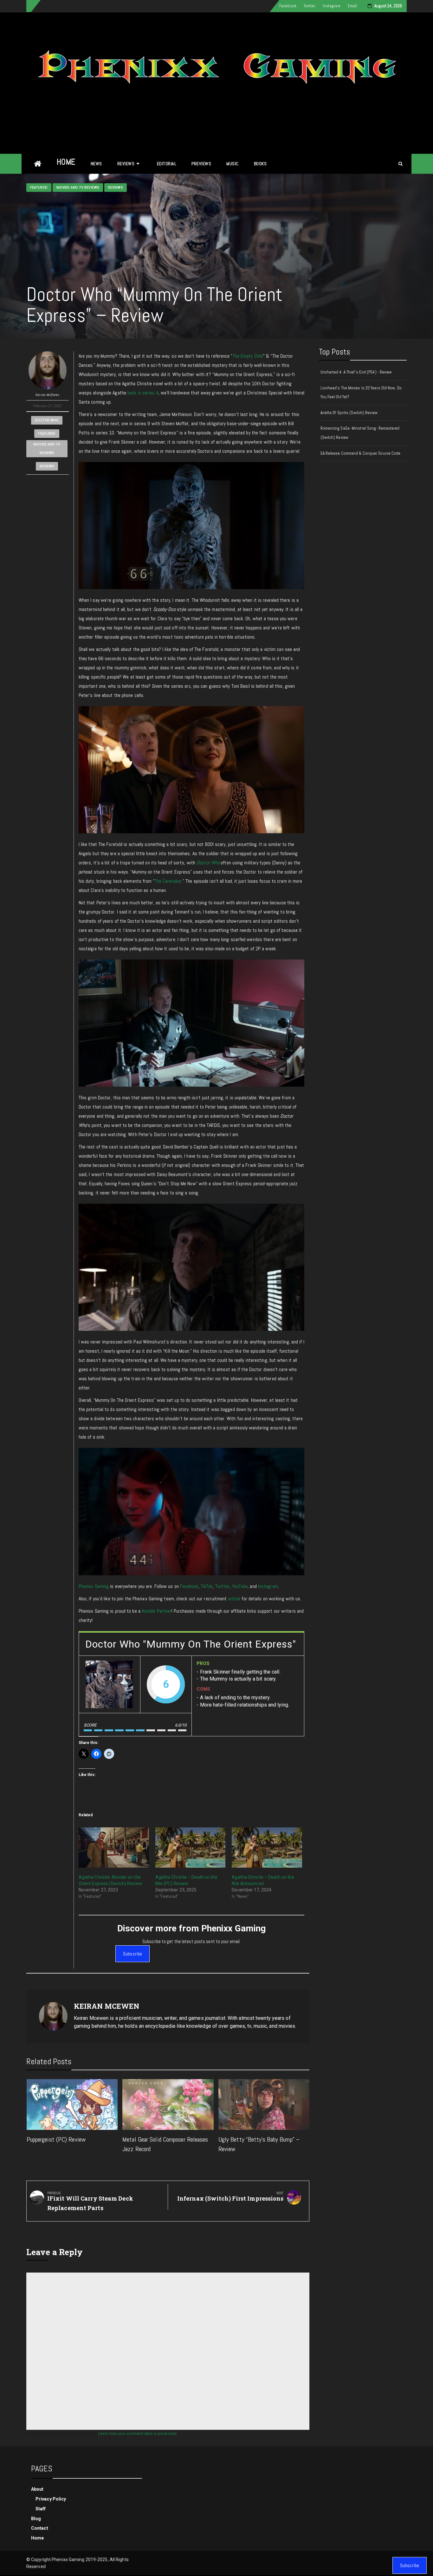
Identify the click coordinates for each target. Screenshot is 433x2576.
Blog (36, 2519)
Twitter (310, 6)
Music (233, 164)
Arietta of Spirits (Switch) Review (349, 413)
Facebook (288, 6)
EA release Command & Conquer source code (361, 453)
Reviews (126, 164)
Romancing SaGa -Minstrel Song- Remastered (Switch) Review (360, 433)
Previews (201, 164)
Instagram (332, 6)
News (96, 164)
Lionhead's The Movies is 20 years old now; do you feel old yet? (361, 393)
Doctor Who (47, 420)
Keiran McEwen (47, 395)
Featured (39, 188)
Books (260, 164)
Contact (40, 2528)
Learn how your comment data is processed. (138, 2433)
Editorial (167, 164)
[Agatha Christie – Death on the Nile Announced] (267, 1847)
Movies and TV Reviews (78, 188)
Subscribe (132, 1954)
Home (66, 162)
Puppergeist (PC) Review (56, 2139)
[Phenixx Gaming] (38, 164)
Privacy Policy (51, 2499)
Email (352, 6)
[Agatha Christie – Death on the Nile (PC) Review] (191, 1847)
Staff (41, 2509)
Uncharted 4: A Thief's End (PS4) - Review (356, 372)
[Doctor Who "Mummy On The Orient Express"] (109, 1684)
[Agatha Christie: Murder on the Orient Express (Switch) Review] (114, 1847)
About (37, 2489)
